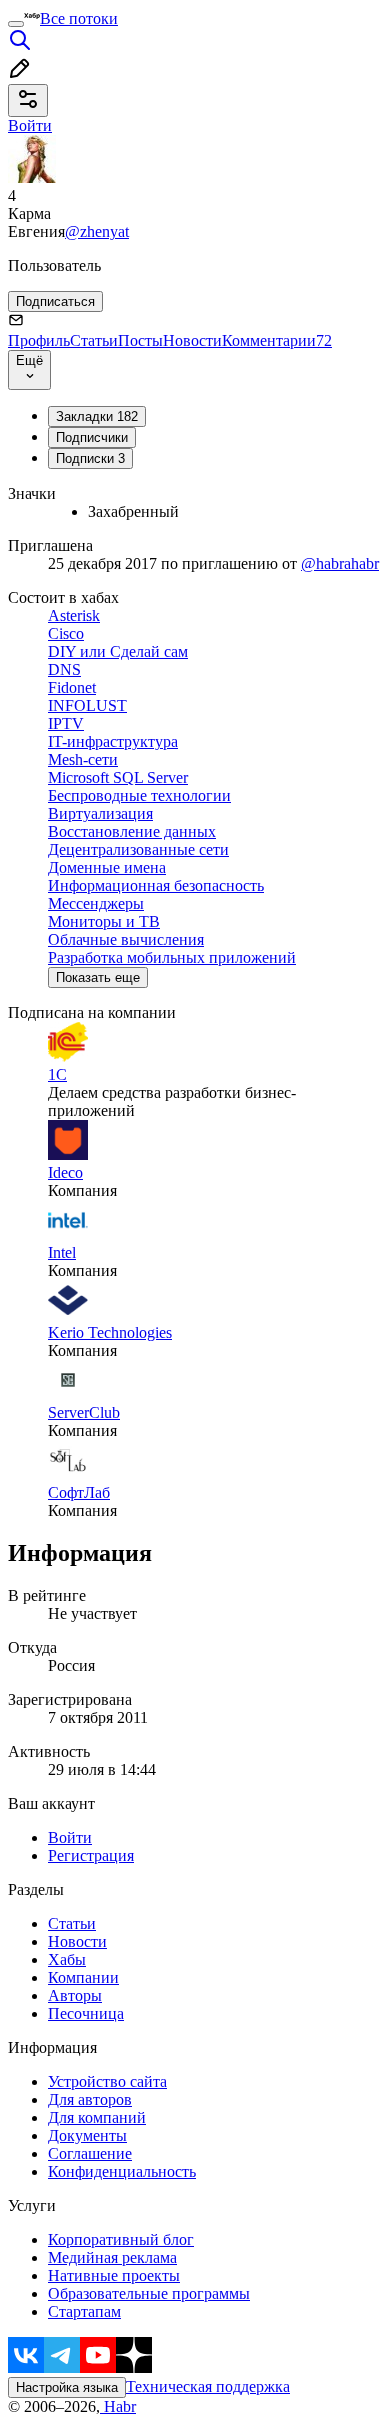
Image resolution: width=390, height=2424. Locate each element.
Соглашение (90, 2153)
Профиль (39, 340)
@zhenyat (97, 231)
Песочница (86, 2013)
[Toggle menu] (16, 24)
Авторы (75, 1995)
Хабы (67, 1959)
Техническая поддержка (208, 2386)
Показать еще (98, 977)
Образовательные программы (149, 2293)
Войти (70, 1837)
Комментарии (277, 340)
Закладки (97, 416)
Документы (87, 2135)
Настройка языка (67, 2387)
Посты (140, 340)
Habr (118, 2406)
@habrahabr (340, 563)
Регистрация (91, 1855)
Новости (192, 340)
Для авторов (90, 2099)
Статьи (94, 340)
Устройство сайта (107, 2081)
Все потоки (79, 18)
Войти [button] (30, 125)
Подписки (90, 458)
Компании (83, 1977)
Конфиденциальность (122, 2171)
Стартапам (84, 2311)
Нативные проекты (114, 2275)
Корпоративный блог (121, 2239)
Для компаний (97, 2117)
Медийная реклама (112, 2257)
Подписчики (92, 437)
